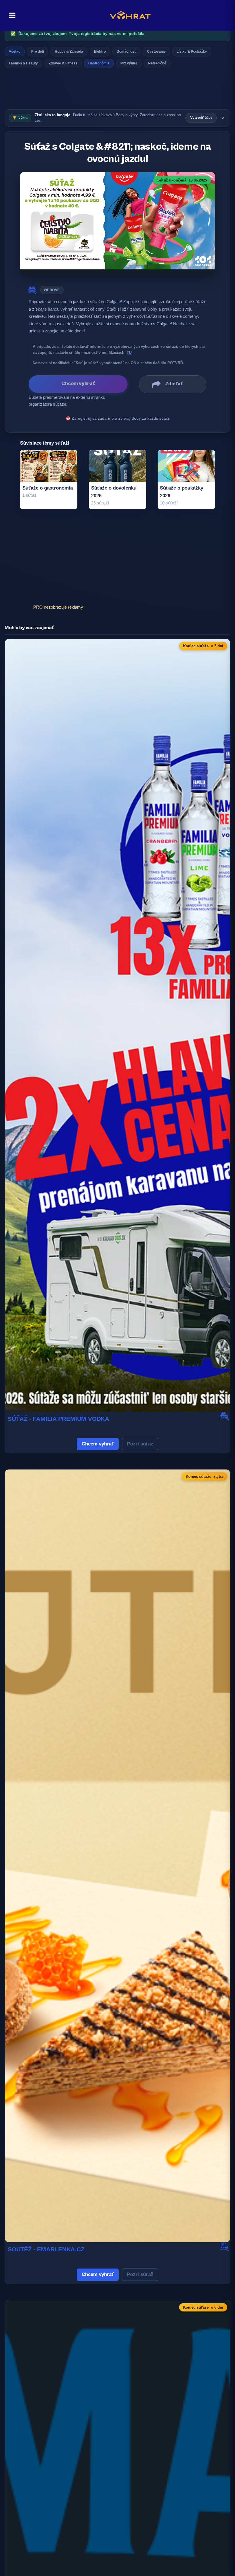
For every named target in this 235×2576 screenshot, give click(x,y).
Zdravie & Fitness (63, 63)
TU (129, 353)
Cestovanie (156, 52)
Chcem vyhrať (98, 1444)
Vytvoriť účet (201, 118)
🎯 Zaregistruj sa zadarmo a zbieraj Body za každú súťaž (117, 418)
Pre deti (38, 52)
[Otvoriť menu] (11, 15)
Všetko (15, 52)
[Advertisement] (117, 90)
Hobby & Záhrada (69, 52)
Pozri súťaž (140, 1444)
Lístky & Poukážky (192, 52)
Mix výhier (129, 63)
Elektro (100, 52)
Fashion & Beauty (23, 63)
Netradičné (157, 63)
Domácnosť (126, 52)
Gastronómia (99, 63)
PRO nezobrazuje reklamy (58, 607)
